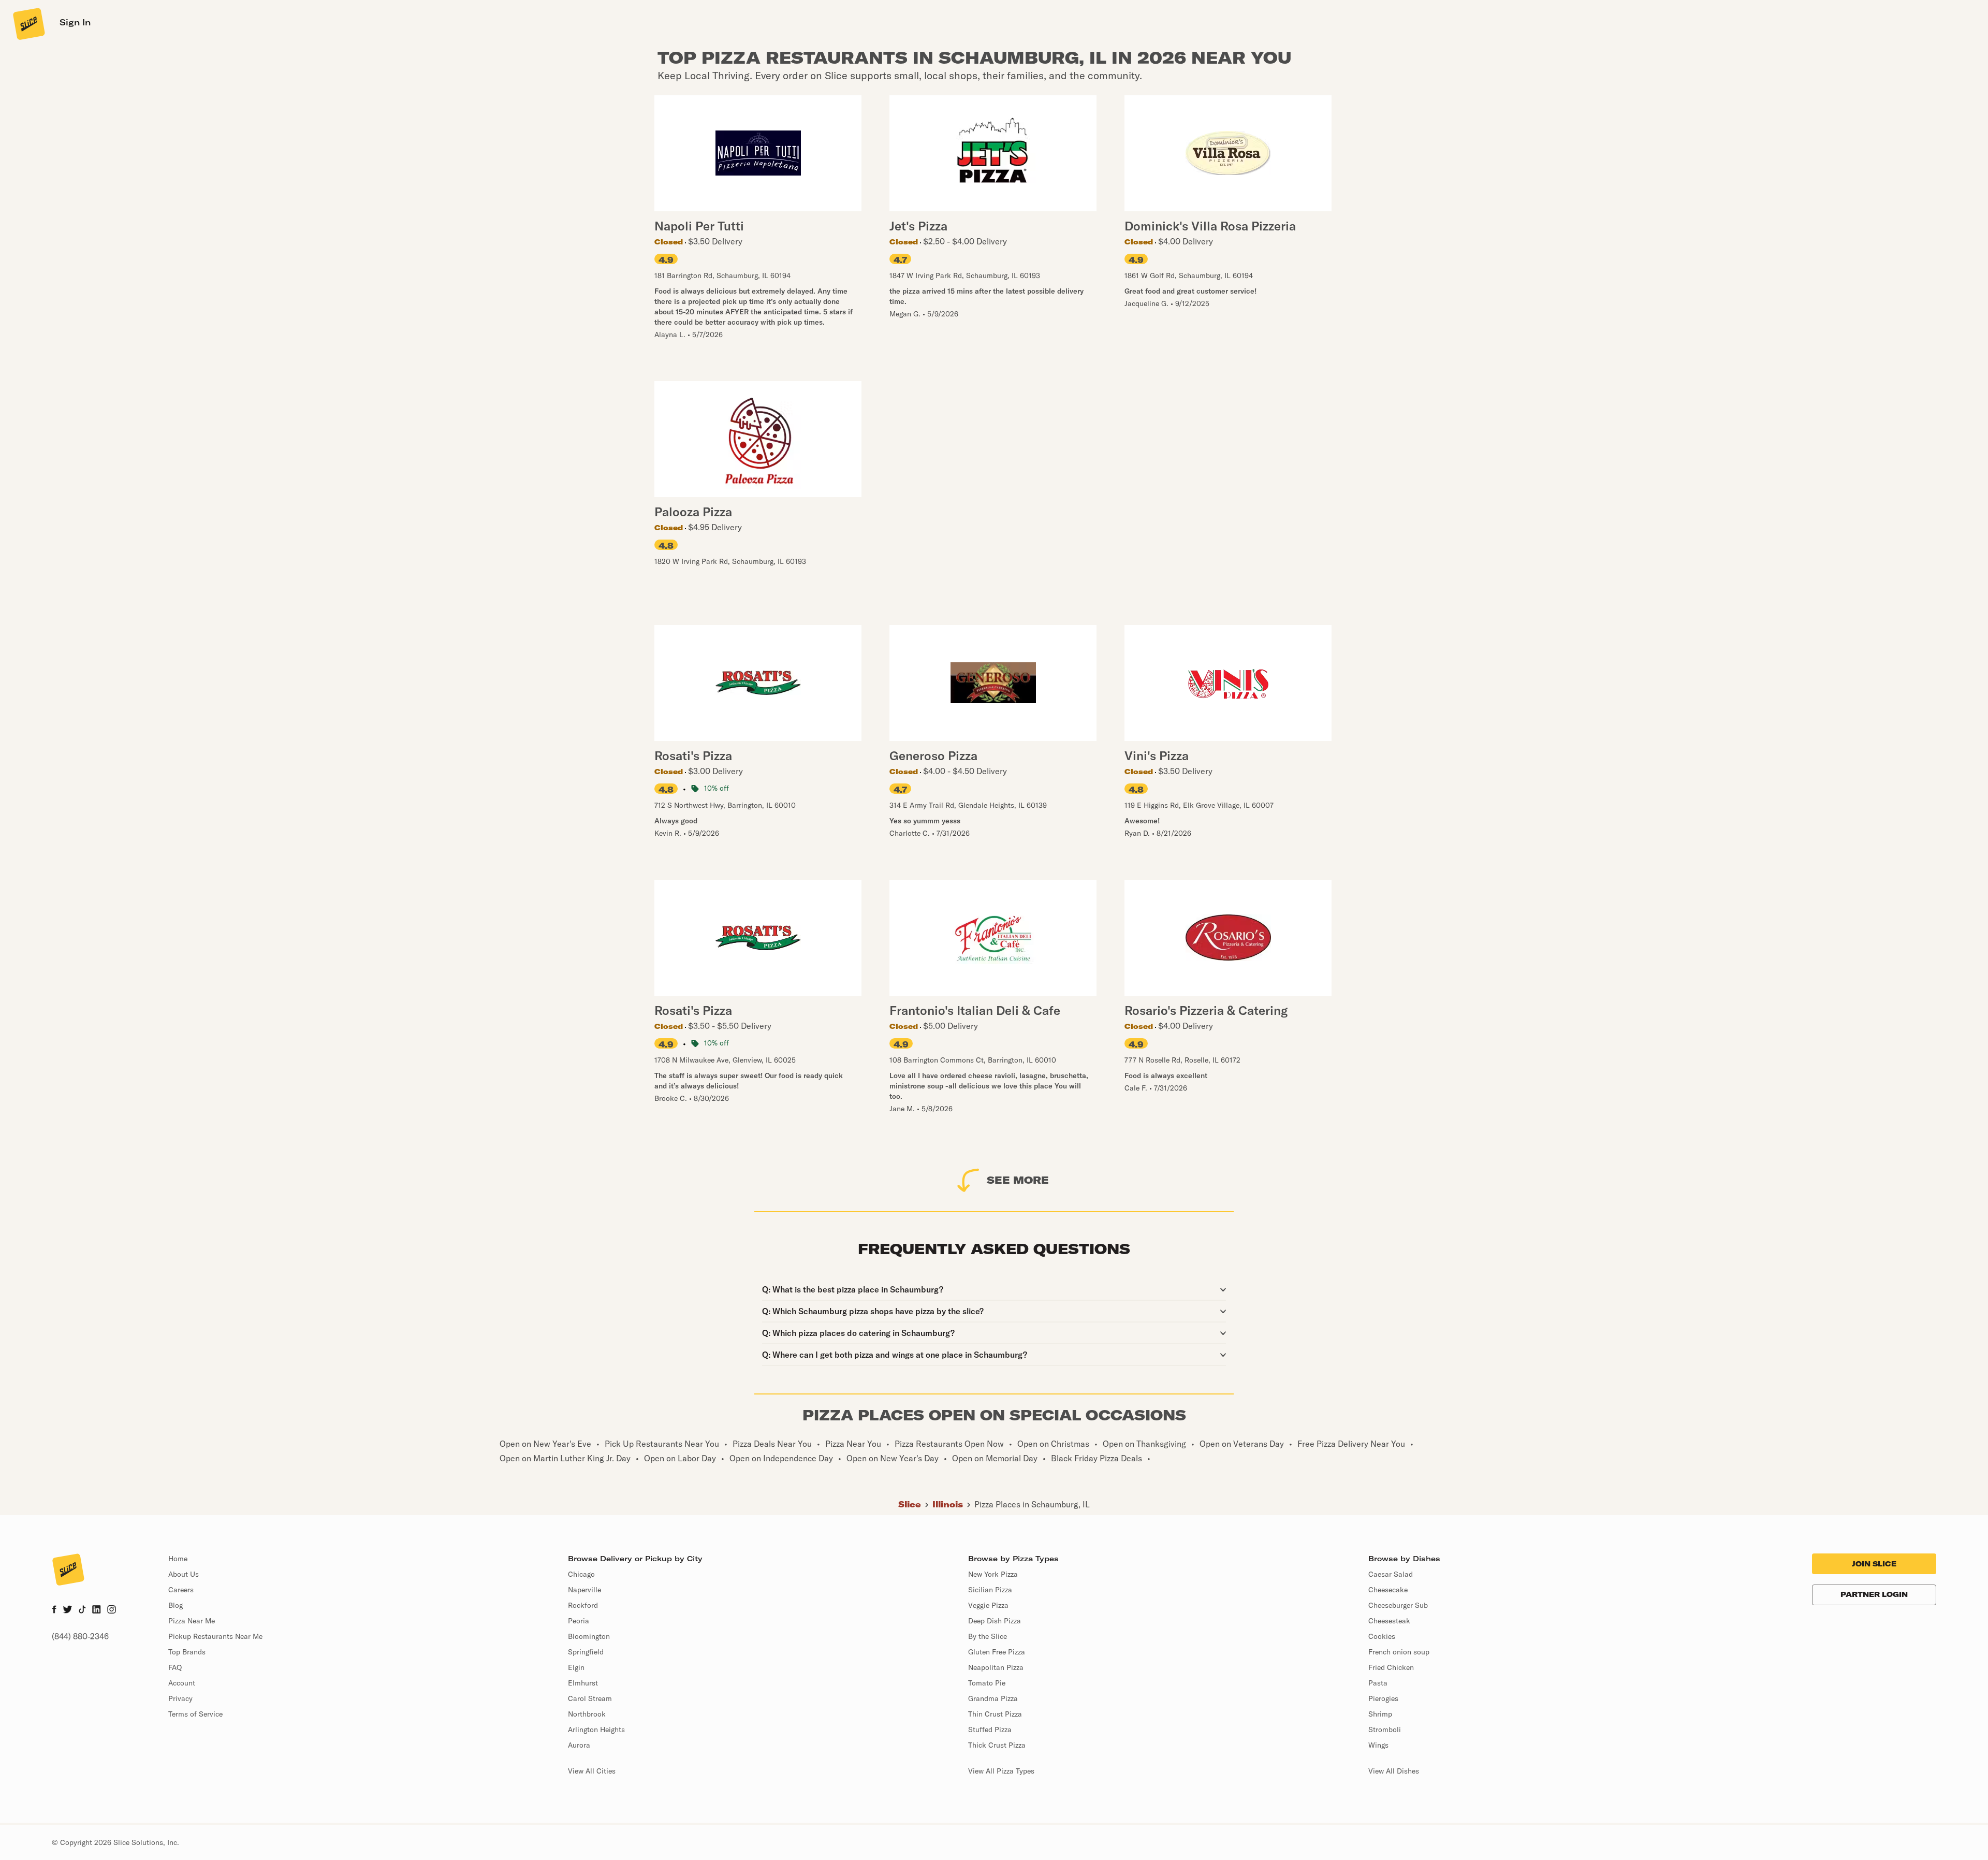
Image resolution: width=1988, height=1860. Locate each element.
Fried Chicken (1391, 1667)
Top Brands (187, 1652)
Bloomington (589, 1636)
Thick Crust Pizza (997, 1745)
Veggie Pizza (988, 1605)
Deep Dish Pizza (995, 1621)
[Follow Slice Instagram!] (112, 1610)
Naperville (584, 1590)
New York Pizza (993, 1574)
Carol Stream (590, 1698)
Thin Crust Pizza (995, 1714)
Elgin (576, 1667)
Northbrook (587, 1714)
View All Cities (592, 1771)
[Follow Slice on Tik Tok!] (82, 1610)
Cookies (1382, 1636)
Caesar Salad (1391, 1574)
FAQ (175, 1667)
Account (182, 1683)
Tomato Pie (987, 1683)
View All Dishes (1394, 1771)
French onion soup (1399, 1652)
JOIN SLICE (1874, 1564)
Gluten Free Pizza (997, 1652)
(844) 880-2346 (80, 1636)
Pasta (1378, 1683)
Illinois (948, 1504)
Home (178, 1559)
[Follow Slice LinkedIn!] (97, 1610)
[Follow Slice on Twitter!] (68, 1610)
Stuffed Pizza (990, 1730)
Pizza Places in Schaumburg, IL (1032, 1504)
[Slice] (28, 23)
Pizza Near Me (192, 1621)
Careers (181, 1590)
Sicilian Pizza (990, 1590)
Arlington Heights (596, 1730)
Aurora (579, 1745)
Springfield (586, 1652)
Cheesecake (1388, 1590)
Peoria (579, 1621)
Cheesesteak (1389, 1621)
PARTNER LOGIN (1874, 1594)
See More (1018, 1180)
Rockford (583, 1605)
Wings (1378, 1745)
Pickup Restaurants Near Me (215, 1636)
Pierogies (1383, 1698)
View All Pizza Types (1001, 1771)
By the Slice (988, 1636)
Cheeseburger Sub (1398, 1605)
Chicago (581, 1574)
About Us (184, 1574)
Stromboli (1385, 1730)
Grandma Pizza (993, 1698)
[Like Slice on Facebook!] (54, 1610)
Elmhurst (583, 1683)
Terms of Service (195, 1714)
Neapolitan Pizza (996, 1667)
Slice (910, 1504)
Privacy (180, 1698)
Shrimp (1380, 1714)
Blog (176, 1605)
